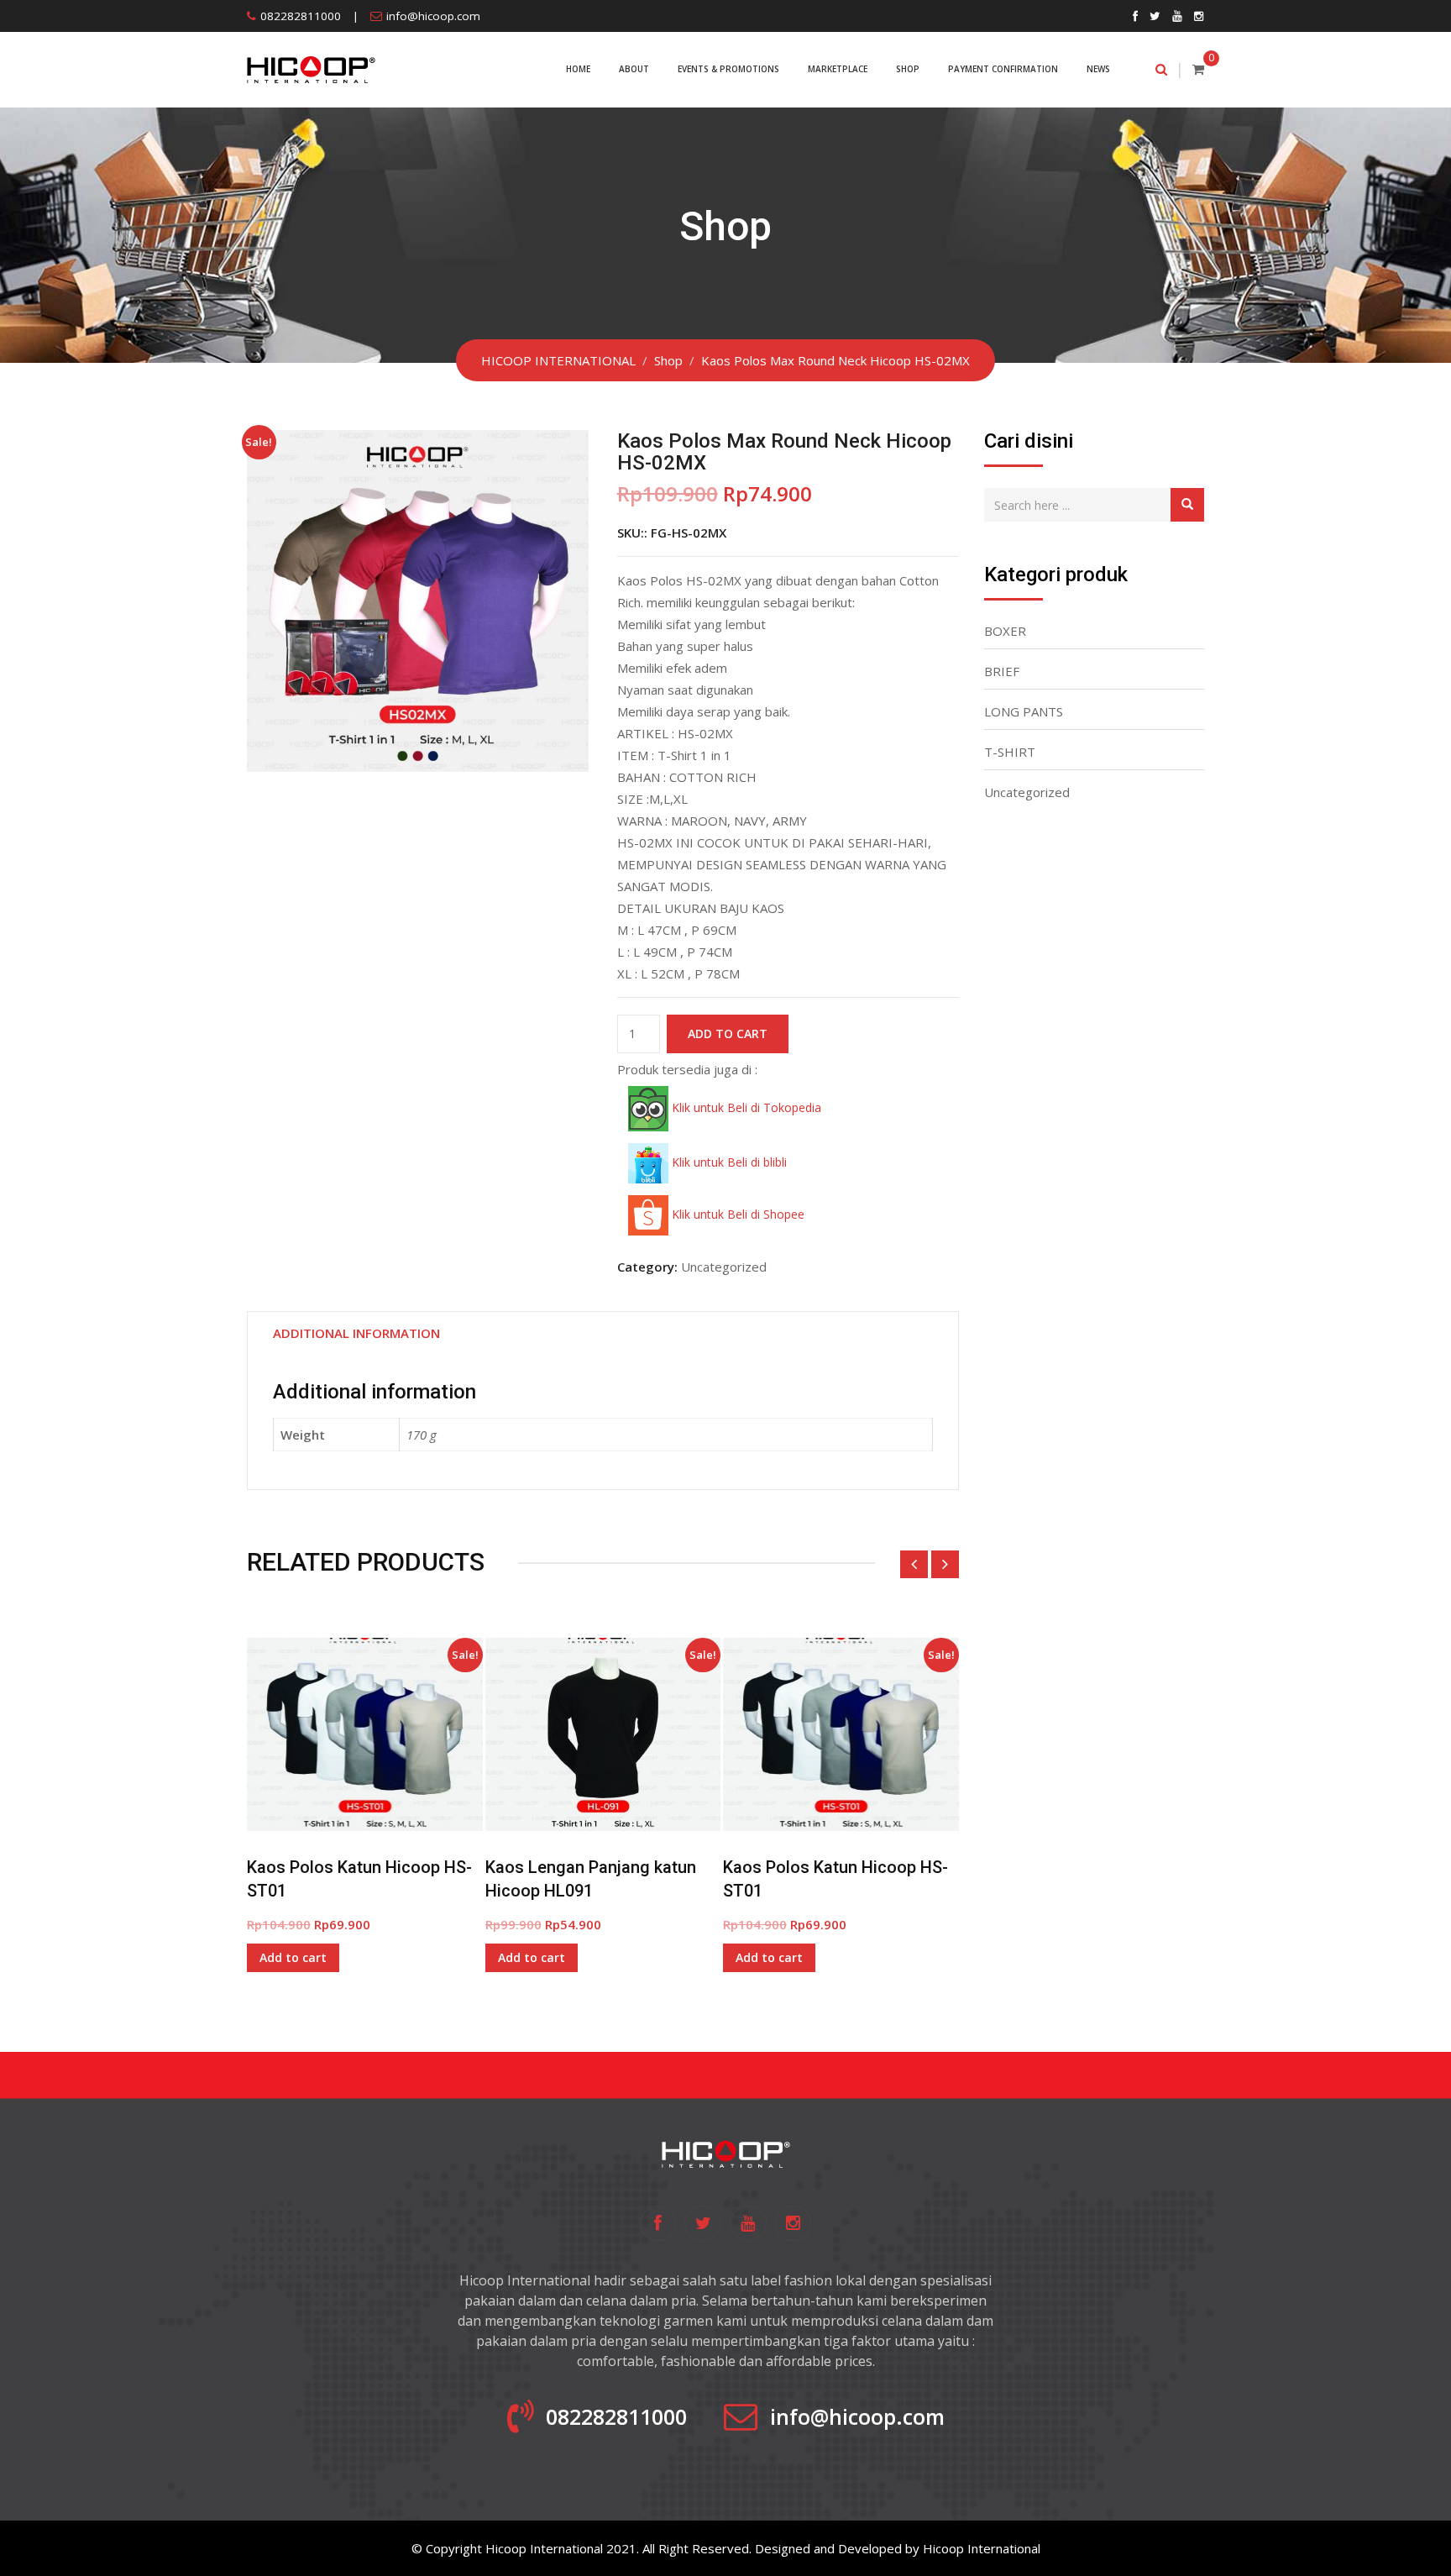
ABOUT (634, 69)
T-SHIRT (1010, 752)
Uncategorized (724, 1267)
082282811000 (301, 16)
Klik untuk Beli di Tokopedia (745, 1107)
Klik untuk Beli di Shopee (736, 1214)
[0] (1198, 69)
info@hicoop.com (433, 16)
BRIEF (1002, 671)
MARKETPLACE (838, 69)
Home (578, 69)
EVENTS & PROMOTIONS (728, 69)
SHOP (908, 69)
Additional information (356, 1333)
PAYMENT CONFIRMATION (1003, 69)
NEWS (1098, 69)
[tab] (356, 1333)
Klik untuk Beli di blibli (728, 1162)
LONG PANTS (1024, 711)
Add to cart (728, 1034)
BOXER (1005, 631)
